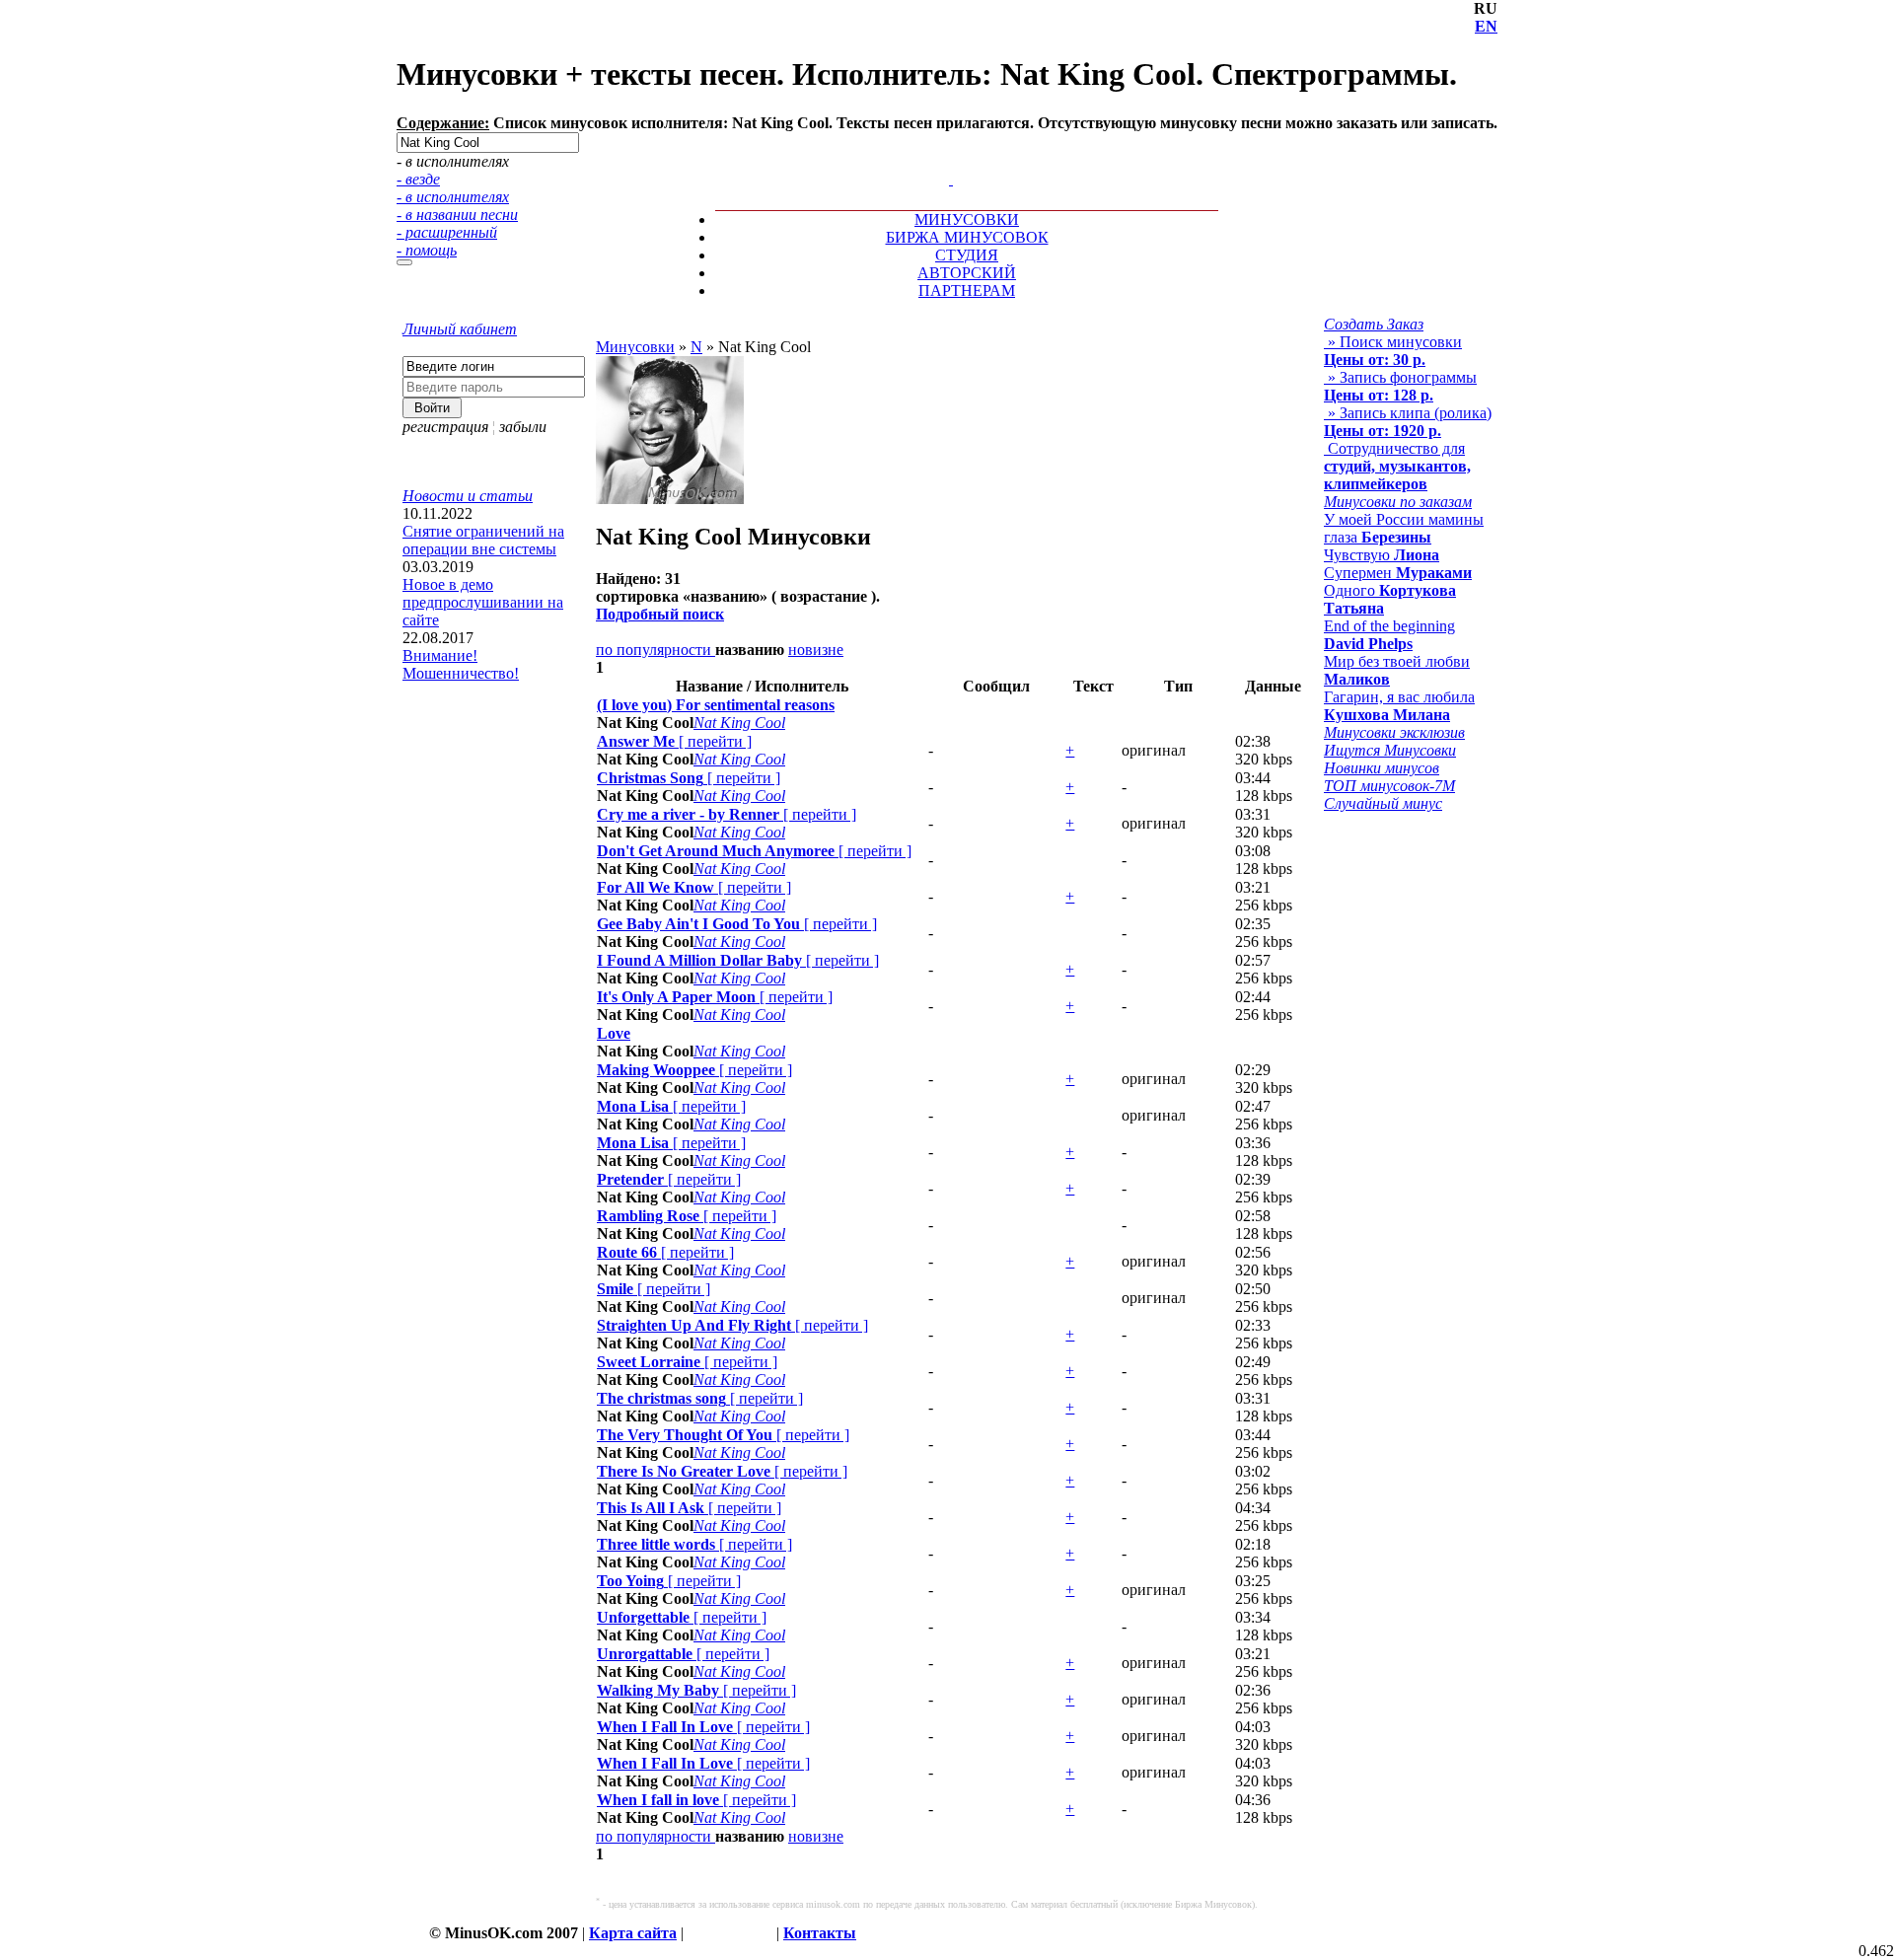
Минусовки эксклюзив (1394, 732)
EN (1486, 26)
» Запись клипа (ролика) (1408, 422)
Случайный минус (1383, 803)
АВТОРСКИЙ (967, 273)
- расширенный (447, 232)
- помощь (427, 250)
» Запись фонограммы (1400, 386)
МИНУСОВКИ (967, 219)
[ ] (674, 741)
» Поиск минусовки (1393, 351)
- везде (418, 179)
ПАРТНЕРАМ (967, 290)
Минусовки (635, 347)
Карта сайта (633, 1933)
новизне (816, 650)
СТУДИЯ (967, 255)
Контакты (820, 1933)
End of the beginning (1389, 635)
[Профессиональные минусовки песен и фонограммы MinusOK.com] (951, 179)
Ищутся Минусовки (1390, 750)
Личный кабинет (460, 329)
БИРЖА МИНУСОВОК (967, 237)
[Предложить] (953, 161)
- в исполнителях (453, 197)
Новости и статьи (468, 496)
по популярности (656, 650)
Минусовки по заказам (1398, 502)
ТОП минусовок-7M (1389, 786)
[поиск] (404, 262)
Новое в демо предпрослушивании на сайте (483, 602)
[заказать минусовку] (942, 161)
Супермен (1398, 573)
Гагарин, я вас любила (1399, 706)
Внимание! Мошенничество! (461, 664)
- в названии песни (457, 215)
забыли (523, 427)
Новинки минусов (1382, 768)
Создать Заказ (1374, 324)
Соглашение (730, 1933)
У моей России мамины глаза (1404, 528)
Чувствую (1382, 555)
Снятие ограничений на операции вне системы (483, 540)
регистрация (445, 427)
